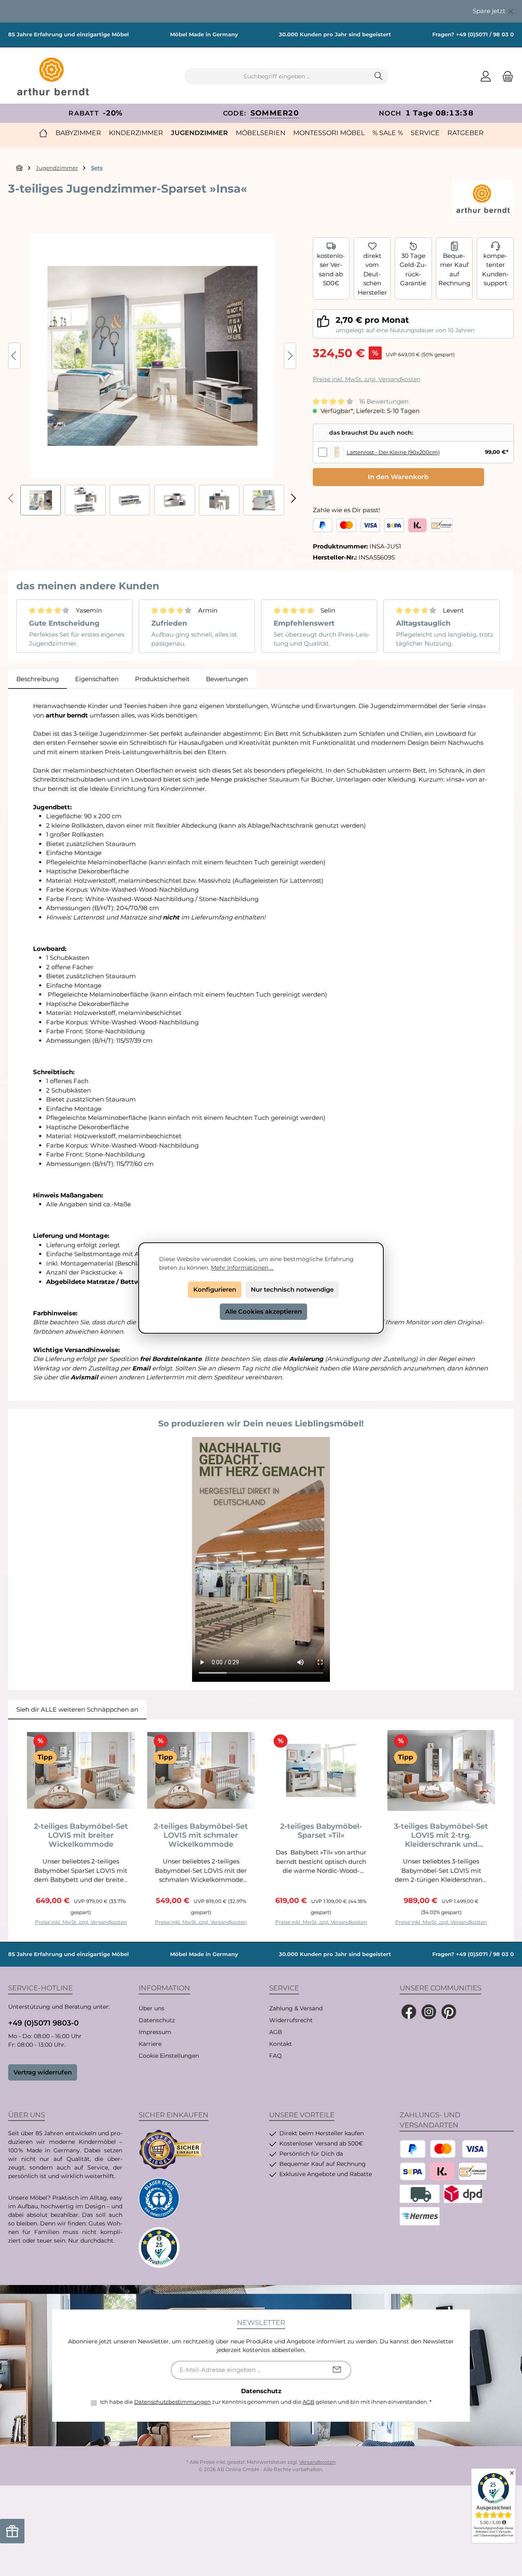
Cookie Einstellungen (169, 2056)
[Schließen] (511, 10)
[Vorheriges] (14, 356)
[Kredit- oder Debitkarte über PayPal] (358, 525)
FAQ (275, 2056)
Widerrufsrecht (291, 2020)
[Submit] (337, 2370)
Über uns (152, 2008)
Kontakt (281, 2044)
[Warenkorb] (505, 77)
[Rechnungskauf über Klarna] (417, 525)
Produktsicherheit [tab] (162, 679)
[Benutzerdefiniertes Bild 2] (159, 2198)
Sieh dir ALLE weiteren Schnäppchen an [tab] (77, 1709)
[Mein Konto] (486, 77)
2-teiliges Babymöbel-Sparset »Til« (321, 1831)
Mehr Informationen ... (242, 1268)
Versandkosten (317, 2462)
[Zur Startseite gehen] (53, 77)
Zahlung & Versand (296, 2008)
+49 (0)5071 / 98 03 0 (485, 34)
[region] (261, 11)
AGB (276, 2032)
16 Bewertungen (384, 401)
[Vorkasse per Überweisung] (442, 525)
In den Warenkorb (398, 477)
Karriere (150, 2044)
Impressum (155, 2032)
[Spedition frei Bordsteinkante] (420, 2194)
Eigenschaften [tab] (97, 679)
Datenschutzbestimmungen (173, 2402)
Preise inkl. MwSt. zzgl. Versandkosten (367, 379)
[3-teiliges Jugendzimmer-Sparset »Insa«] (152, 356)
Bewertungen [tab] (227, 679)
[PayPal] (323, 525)
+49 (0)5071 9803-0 (43, 2023)
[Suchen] (379, 76)
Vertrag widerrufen (43, 2072)
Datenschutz (157, 2020)
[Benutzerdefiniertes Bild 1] (172, 2150)
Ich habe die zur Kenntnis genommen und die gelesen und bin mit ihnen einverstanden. (266, 2402)
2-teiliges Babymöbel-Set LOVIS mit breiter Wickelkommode (81, 1835)
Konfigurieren (215, 1289)
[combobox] (277, 76)
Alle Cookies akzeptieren (263, 1311)
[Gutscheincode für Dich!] (12, 2531)
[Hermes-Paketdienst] (420, 2216)
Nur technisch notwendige (292, 1289)
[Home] (43, 133)
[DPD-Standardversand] (463, 2194)
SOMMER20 (275, 113)
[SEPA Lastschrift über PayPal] (394, 525)
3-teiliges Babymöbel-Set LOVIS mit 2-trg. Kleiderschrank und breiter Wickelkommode (441, 1835)
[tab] (38, 679)
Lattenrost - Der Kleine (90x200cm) (393, 452)
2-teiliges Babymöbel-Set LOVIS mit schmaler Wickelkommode (201, 1835)
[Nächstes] (290, 356)
